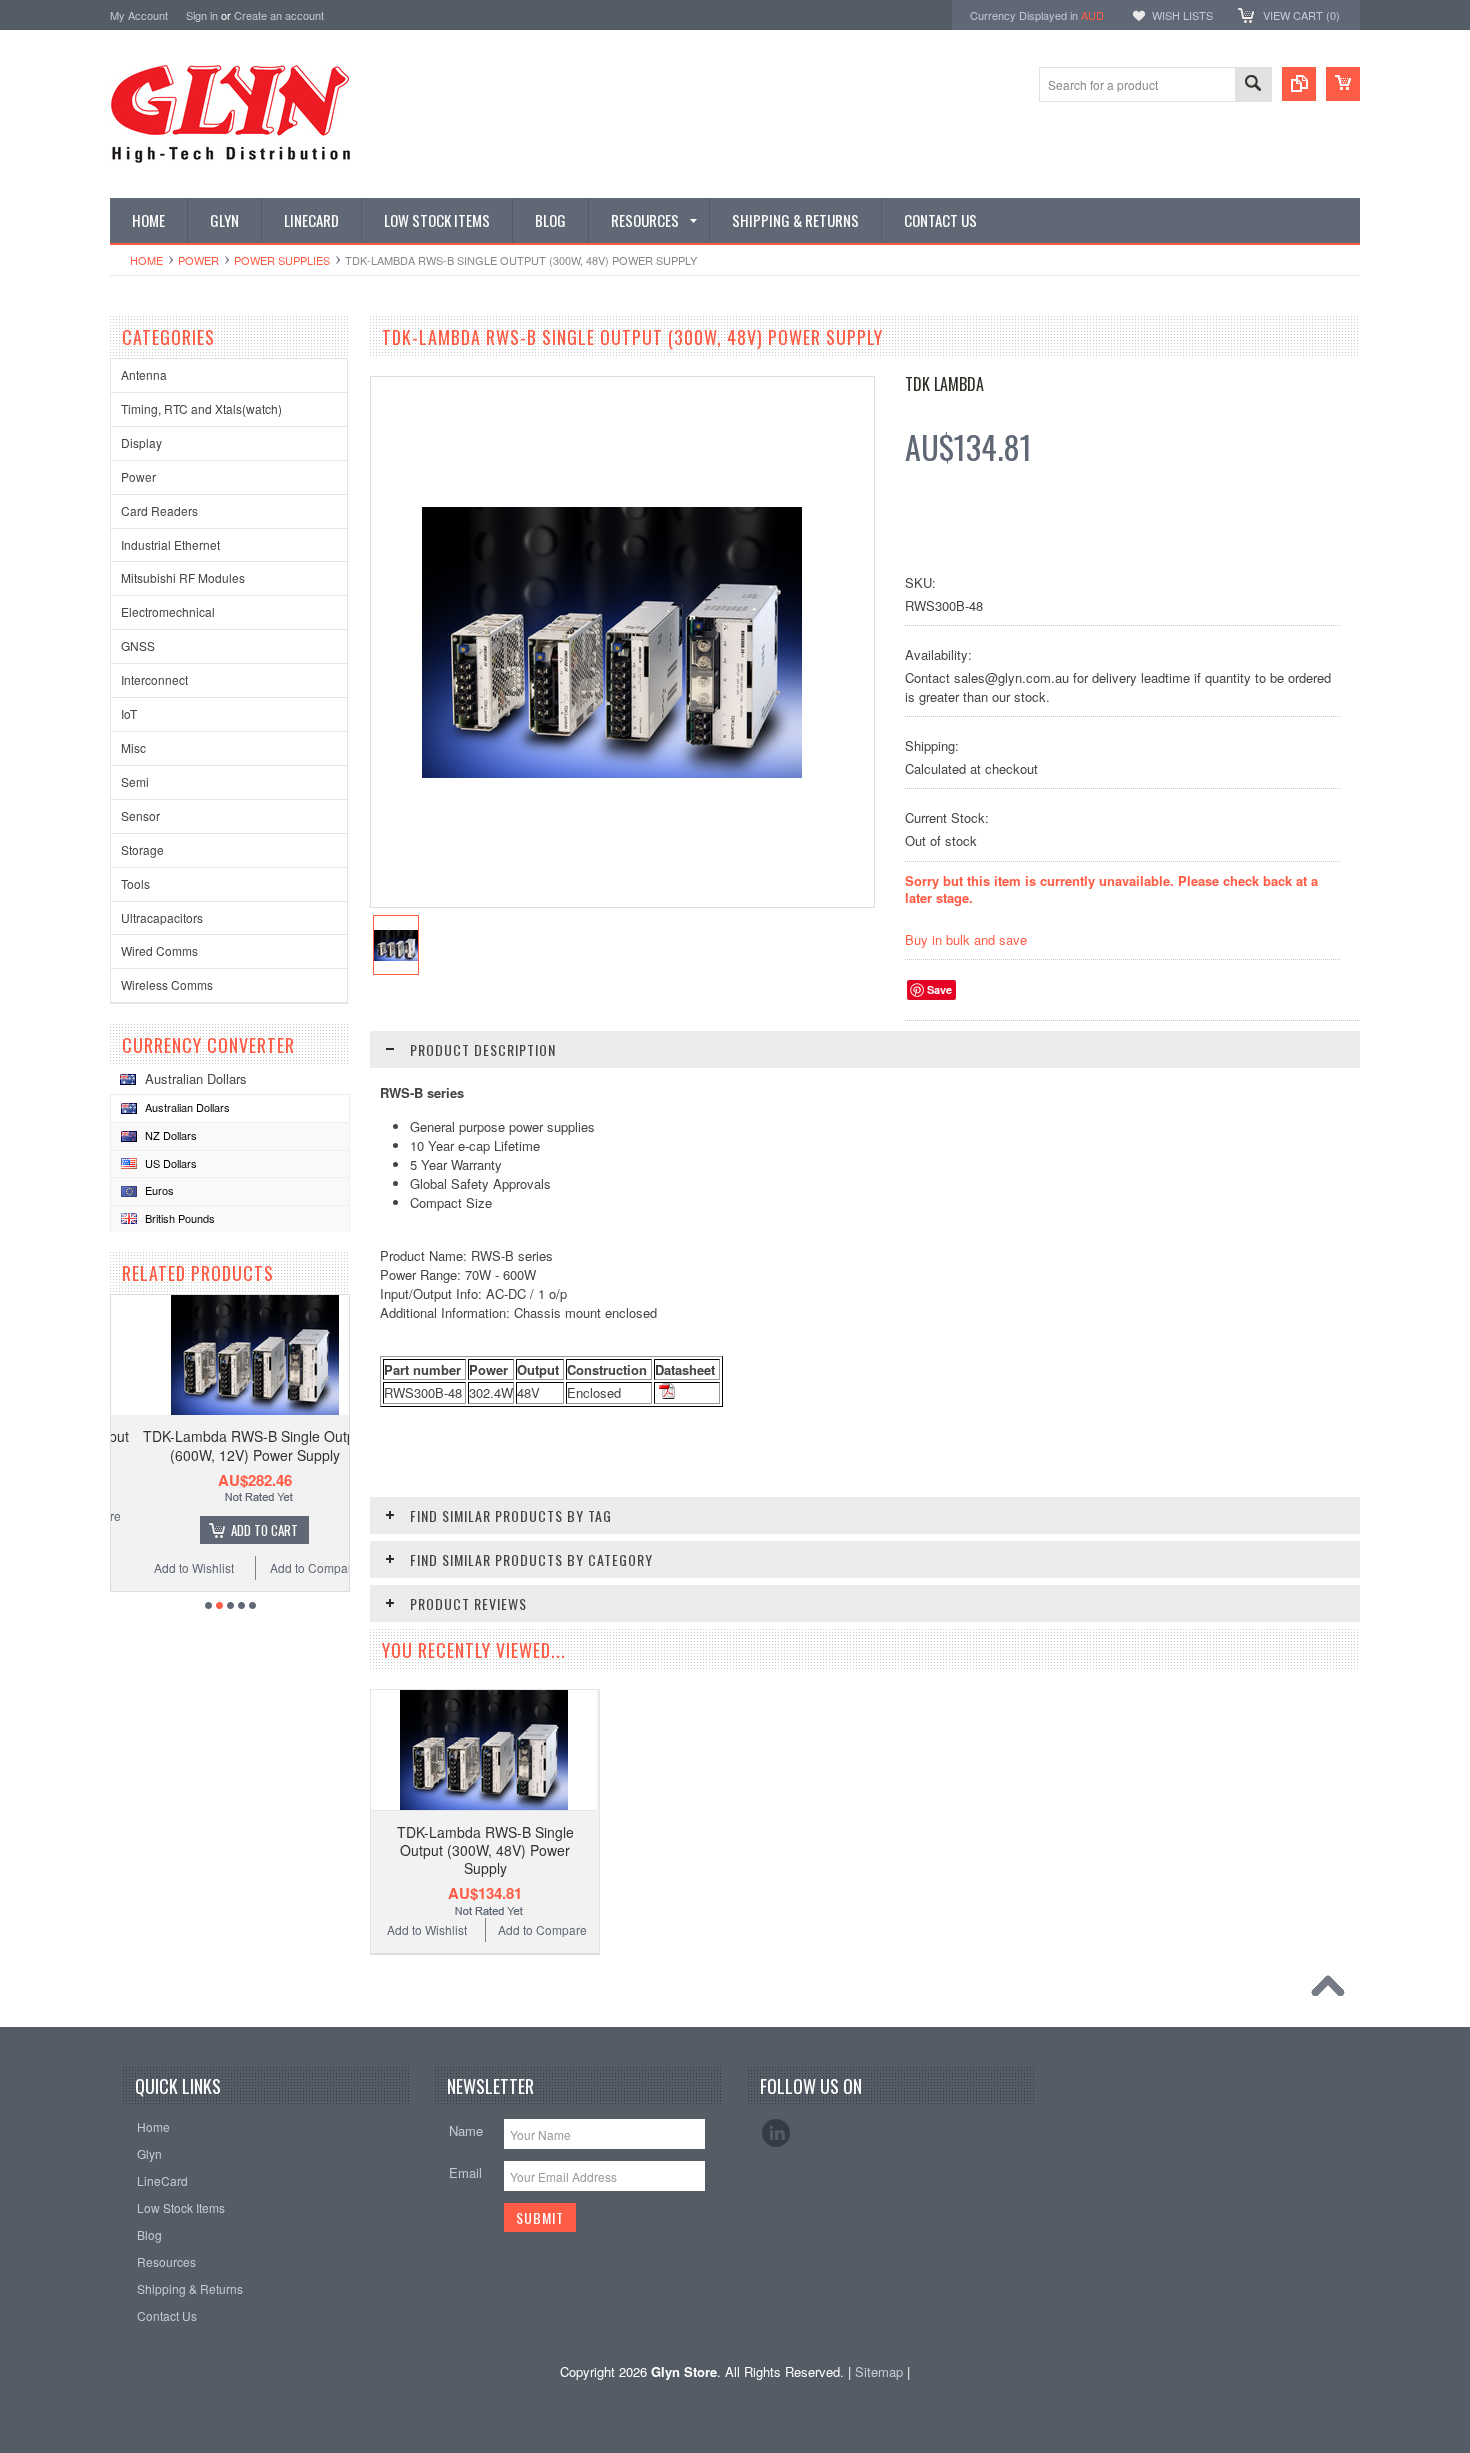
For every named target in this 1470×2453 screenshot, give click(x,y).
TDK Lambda (944, 384)
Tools (135, 883)
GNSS (138, 645)
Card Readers (159, 510)
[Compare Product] (1299, 84)
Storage (142, 849)
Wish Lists (1182, 15)
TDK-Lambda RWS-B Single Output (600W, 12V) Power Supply (230, 1445)
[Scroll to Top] (1333, 1991)
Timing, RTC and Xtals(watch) (201, 408)
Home (146, 260)
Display (141, 442)
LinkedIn (776, 2133)
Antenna (144, 374)
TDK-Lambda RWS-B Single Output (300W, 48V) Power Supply (485, 1850)
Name (466, 2130)
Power (198, 260)
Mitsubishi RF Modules (183, 577)
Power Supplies (282, 260)
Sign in (202, 15)
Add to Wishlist (169, 1567)
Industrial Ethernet (170, 544)
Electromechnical (168, 611)
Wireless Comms (167, 984)
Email (465, 2172)
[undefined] (612, 772)
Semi (135, 781)
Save (939, 989)
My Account (139, 15)
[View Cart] (1343, 84)
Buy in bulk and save (966, 939)
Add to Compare (290, 1567)
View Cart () (1301, 15)
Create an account (279, 15)
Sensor (140, 815)
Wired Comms (159, 950)
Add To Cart (240, 1530)
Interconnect (154, 679)
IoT (129, 713)
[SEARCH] (1253, 85)
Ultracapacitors (162, 917)
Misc (133, 747)
